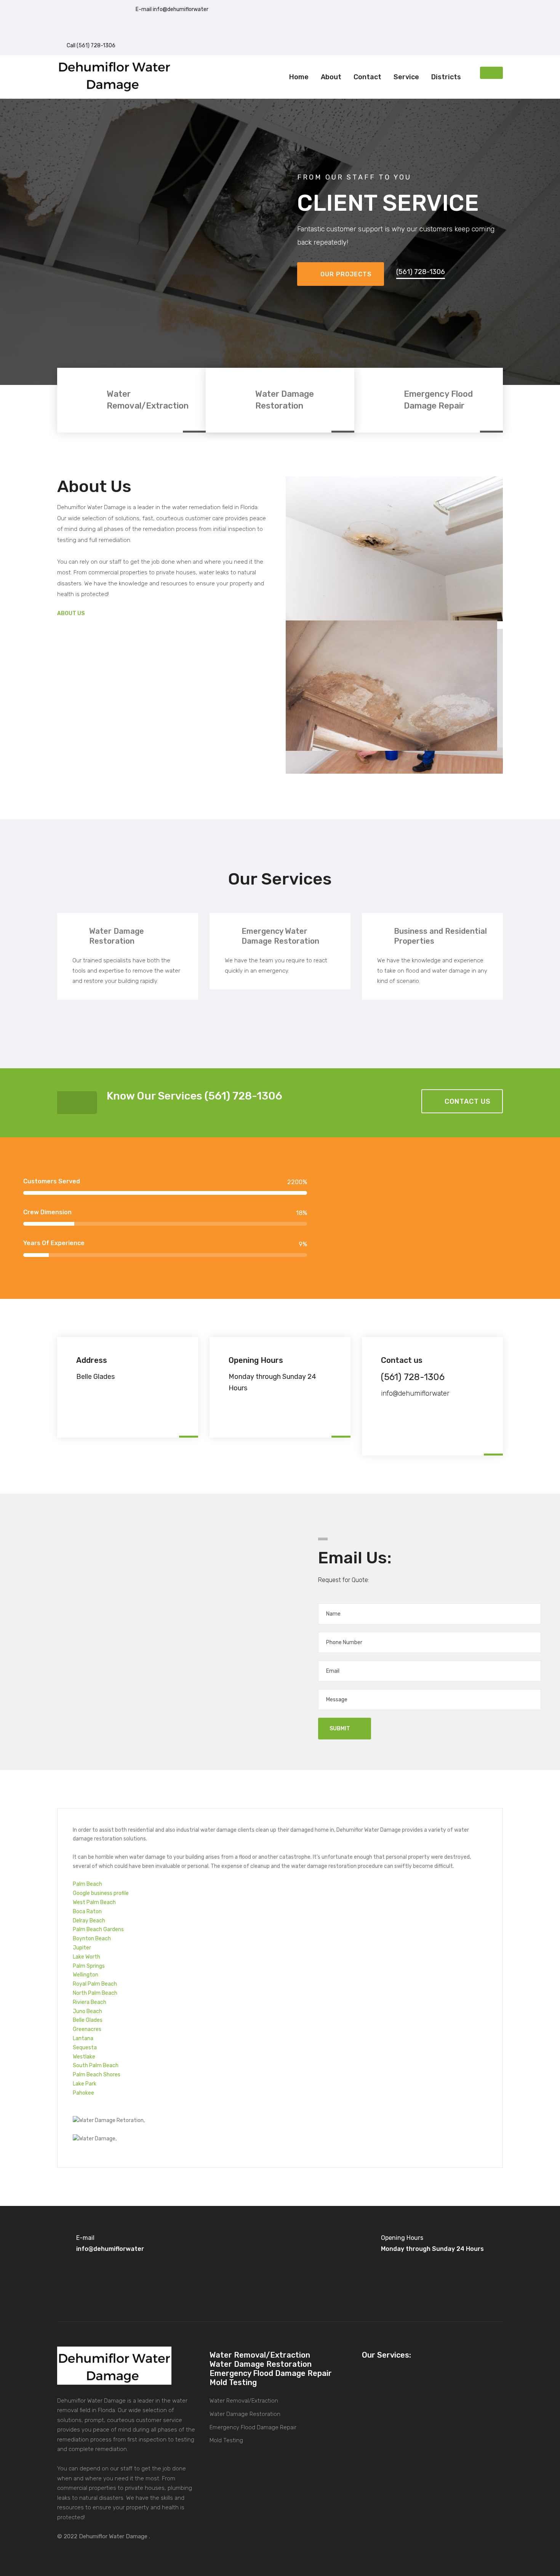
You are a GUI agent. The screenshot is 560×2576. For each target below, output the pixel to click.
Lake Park (85, 2084)
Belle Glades (88, 2020)
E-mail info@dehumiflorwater (172, 9)
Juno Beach (87, 2011)
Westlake (84, 2057)
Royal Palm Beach (95, 1984)
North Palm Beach (95, 1993)
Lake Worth (86, 1957)
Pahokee (83, 2093)
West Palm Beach (94, 1902)
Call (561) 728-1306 (91, 46)
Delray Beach (89, 1921)
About (331, 77)
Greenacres (87, 2029)
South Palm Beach (96, 2065)
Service (406, 77)
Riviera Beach (90, 2002)
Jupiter (82, 1948)
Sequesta (85, 2048)
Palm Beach (87, 1884)
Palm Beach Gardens (98, 1929)
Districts (446, 77)
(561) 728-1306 (421, 272)
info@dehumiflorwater (415, 1393)
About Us (71, 613)
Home (299, 77)
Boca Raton (87, 1912)
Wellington (86, 1975)
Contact (367, 77)
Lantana (83, 2038)
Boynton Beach (92, 1939)
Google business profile (101, 1893)
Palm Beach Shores (97, 2075)
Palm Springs (89, 1966)
